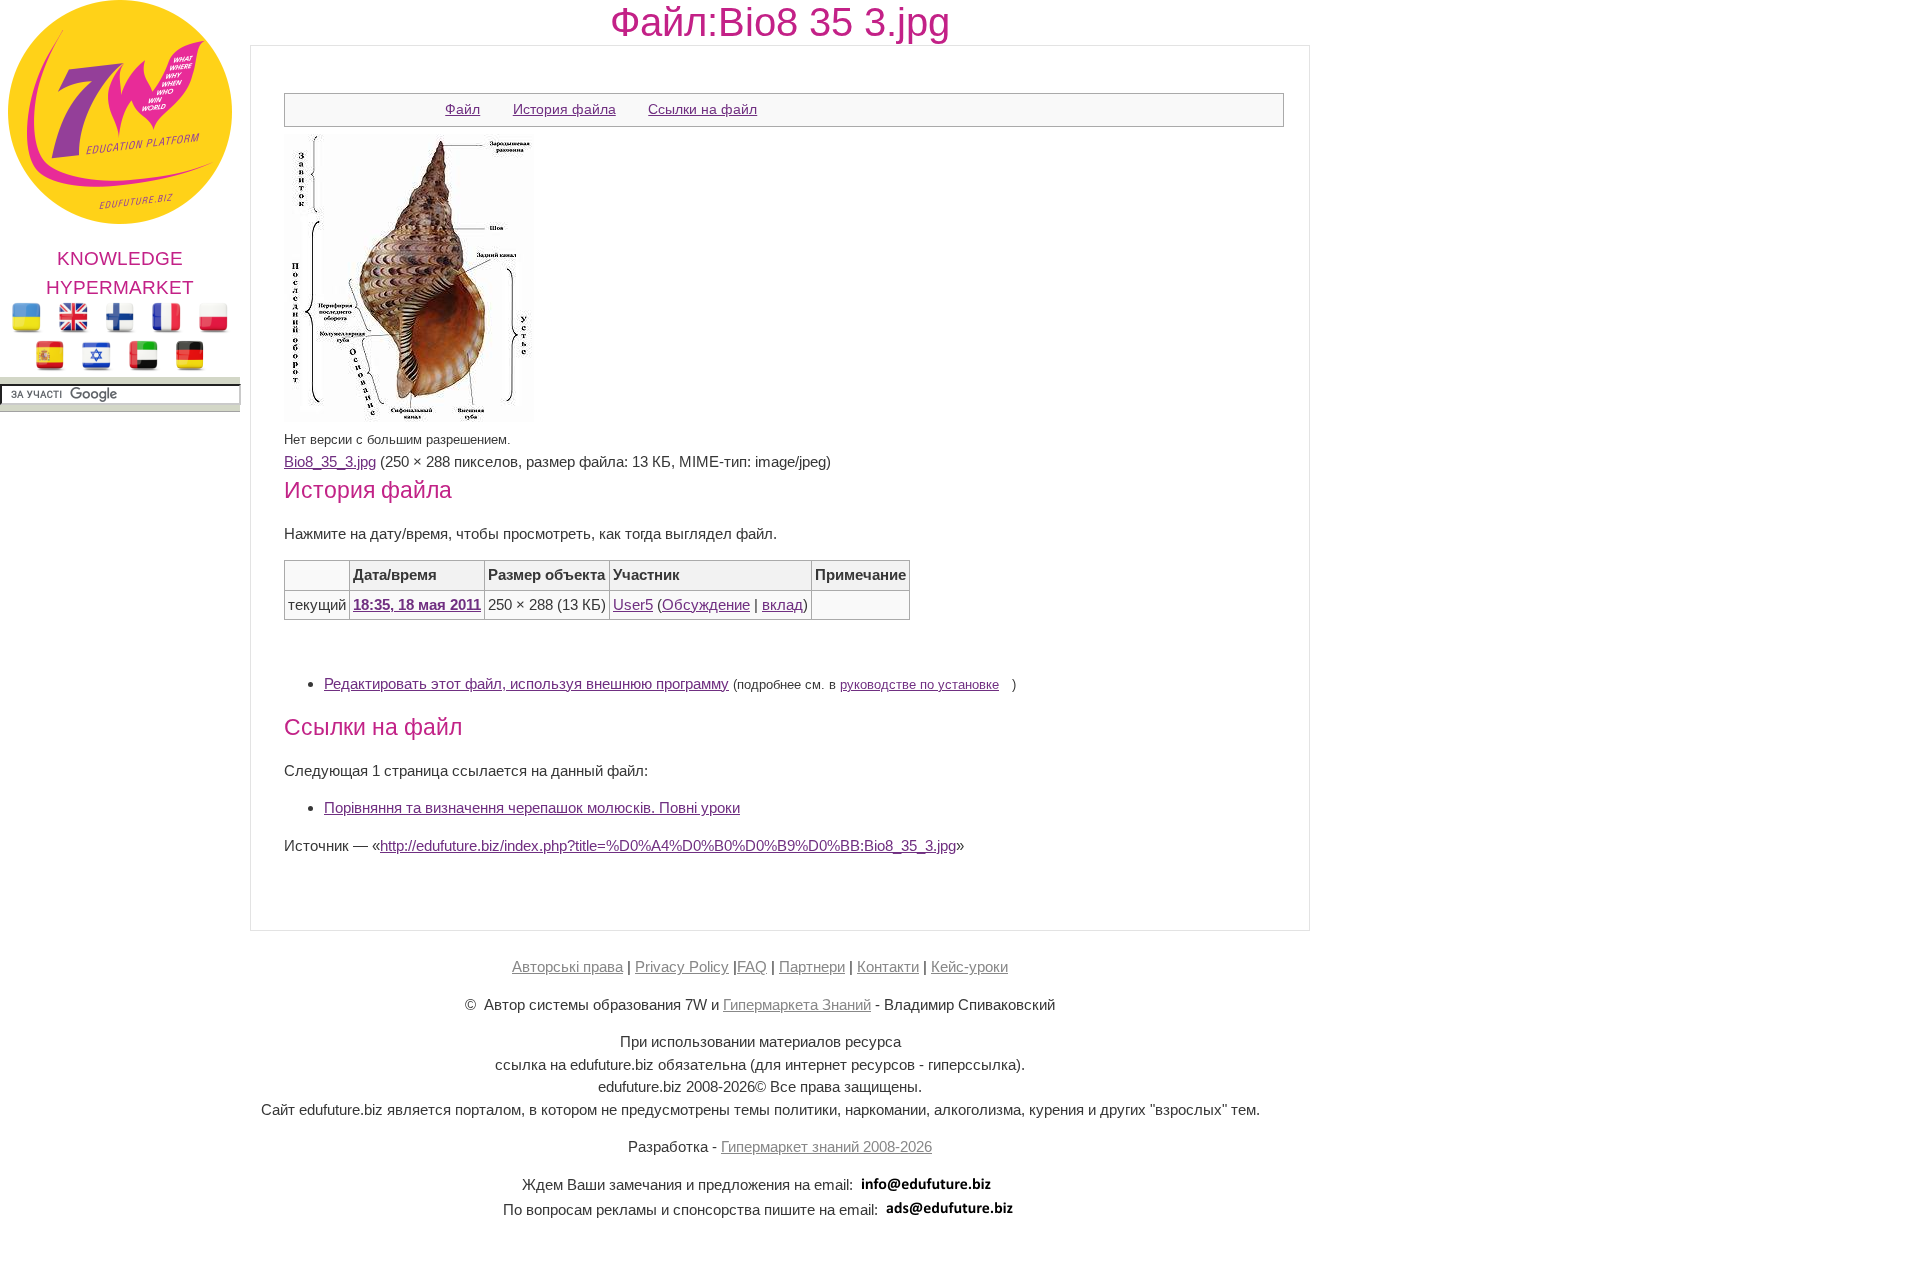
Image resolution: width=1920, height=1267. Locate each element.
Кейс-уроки (969, 966)
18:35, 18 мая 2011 (417, 604)
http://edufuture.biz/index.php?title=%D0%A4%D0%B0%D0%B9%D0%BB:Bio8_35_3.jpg (668, 845)
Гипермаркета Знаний (797, 1004)
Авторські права (567, 966)
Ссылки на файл (702, 109)
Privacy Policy (682, 966)
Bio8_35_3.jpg (330, 461)
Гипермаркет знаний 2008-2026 (826, 1146)
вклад (782, 604)
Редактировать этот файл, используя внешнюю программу (526, 683)
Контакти (888, 966)
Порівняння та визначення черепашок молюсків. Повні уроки (532, 807)
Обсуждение (706, 604)
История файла (564, 109)
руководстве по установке (919, 685)
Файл (462, 109)
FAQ (752, 966)
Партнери (812, 966)
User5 (633, 604)
